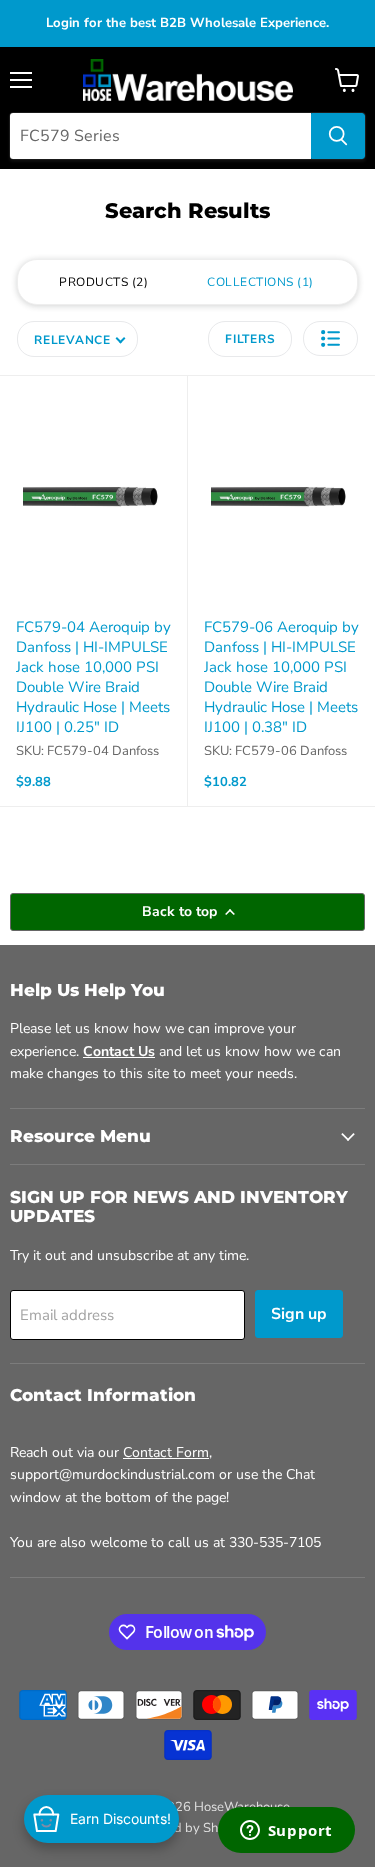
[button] (330, 338)
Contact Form (166, 1452)
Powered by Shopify (188, 1828)
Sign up (299, 1314)
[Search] (338, 136)
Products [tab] (101, 282)
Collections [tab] (258, 282)
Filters (250, 339)
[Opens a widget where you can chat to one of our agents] (286, 1832)
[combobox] (160, 136)
